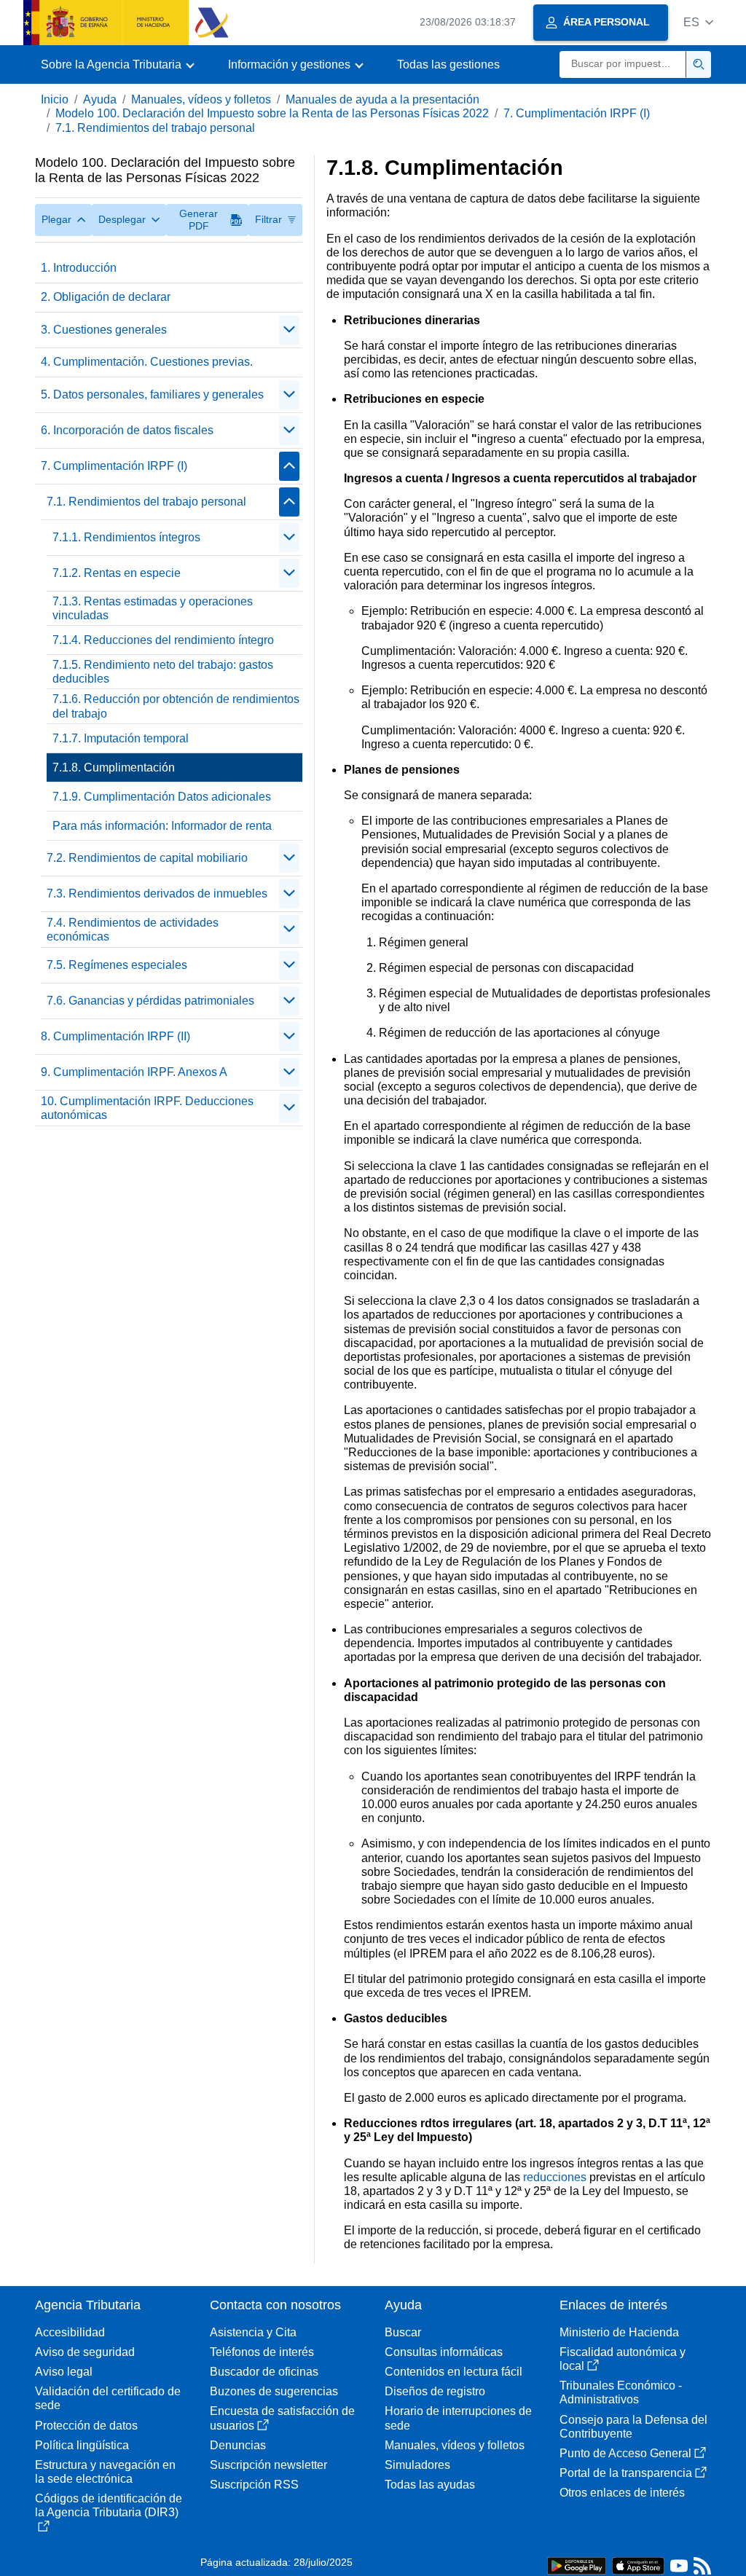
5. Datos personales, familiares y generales (152, 394)
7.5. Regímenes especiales (117, 965)
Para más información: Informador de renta (162, 826)
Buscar (403, 2332)
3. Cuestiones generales (104, 330)
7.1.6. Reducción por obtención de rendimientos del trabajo (176, 706)
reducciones (555, 2177)
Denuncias (238, 2445)
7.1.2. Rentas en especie (117, 573)
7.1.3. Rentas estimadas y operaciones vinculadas (153, 608)
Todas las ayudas (430, 2485)
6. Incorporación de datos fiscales (127, 430)
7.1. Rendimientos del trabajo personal (155, 128)
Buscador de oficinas (264, 2372)
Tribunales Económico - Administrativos (621, 2392)
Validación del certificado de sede (108, 2398)
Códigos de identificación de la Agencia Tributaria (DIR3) (109, 2505)
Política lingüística (82, 2445)
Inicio (55, 99)
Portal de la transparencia (626, 2473)
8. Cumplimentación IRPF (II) (115, 1036)
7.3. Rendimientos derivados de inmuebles (157, 894)
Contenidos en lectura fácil (454, 2372)
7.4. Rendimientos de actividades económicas (133, 930)
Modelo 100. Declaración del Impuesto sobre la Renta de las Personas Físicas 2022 (272, 113)
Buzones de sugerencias (274, 2391)
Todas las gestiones (448, 64)
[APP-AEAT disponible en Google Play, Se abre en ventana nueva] (577, 2565)
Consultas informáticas (444, 2352)
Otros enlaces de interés (622, 2493)
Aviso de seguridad (85, 2352)
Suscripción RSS (254, 2485)
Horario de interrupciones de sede (458, 2418)
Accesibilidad (70, 2332)
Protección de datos (86, 2426)
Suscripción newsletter (268, 2465)
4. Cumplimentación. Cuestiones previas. (147, 362)
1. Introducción (79, 268)
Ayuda (100, 99)
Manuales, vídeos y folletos (201, 99)
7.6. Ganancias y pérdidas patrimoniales (150, 1001)
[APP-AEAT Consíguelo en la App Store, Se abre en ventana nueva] (638, 2565)
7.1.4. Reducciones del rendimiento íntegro (163, 640)
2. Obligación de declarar (106, 297)
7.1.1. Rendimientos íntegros (126, 537)
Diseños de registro (435, 2391)
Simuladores (417, 2465)
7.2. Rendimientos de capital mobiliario (147, 858)
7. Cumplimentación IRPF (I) (577, 113)
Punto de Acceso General (625, 2453)
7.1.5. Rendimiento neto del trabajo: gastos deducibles (163, 672)
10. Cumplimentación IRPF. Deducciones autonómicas (147, 1108)
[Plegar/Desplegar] (289, 330)
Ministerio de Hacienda (619, 2332)
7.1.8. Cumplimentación (114, 767)
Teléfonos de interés (262, 2352)
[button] (698, 22)
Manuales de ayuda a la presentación (382, 99)
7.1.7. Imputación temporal (121, 738)
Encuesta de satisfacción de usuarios (282, 2418)
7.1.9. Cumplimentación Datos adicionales (162, 797)
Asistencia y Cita (253, 2332)
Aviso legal (64, 2372)
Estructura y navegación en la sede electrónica (105, 2472)
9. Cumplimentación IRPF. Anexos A (134, 1072)
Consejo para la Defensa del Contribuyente (633, 2427)
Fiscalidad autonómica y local (623, 2359)
